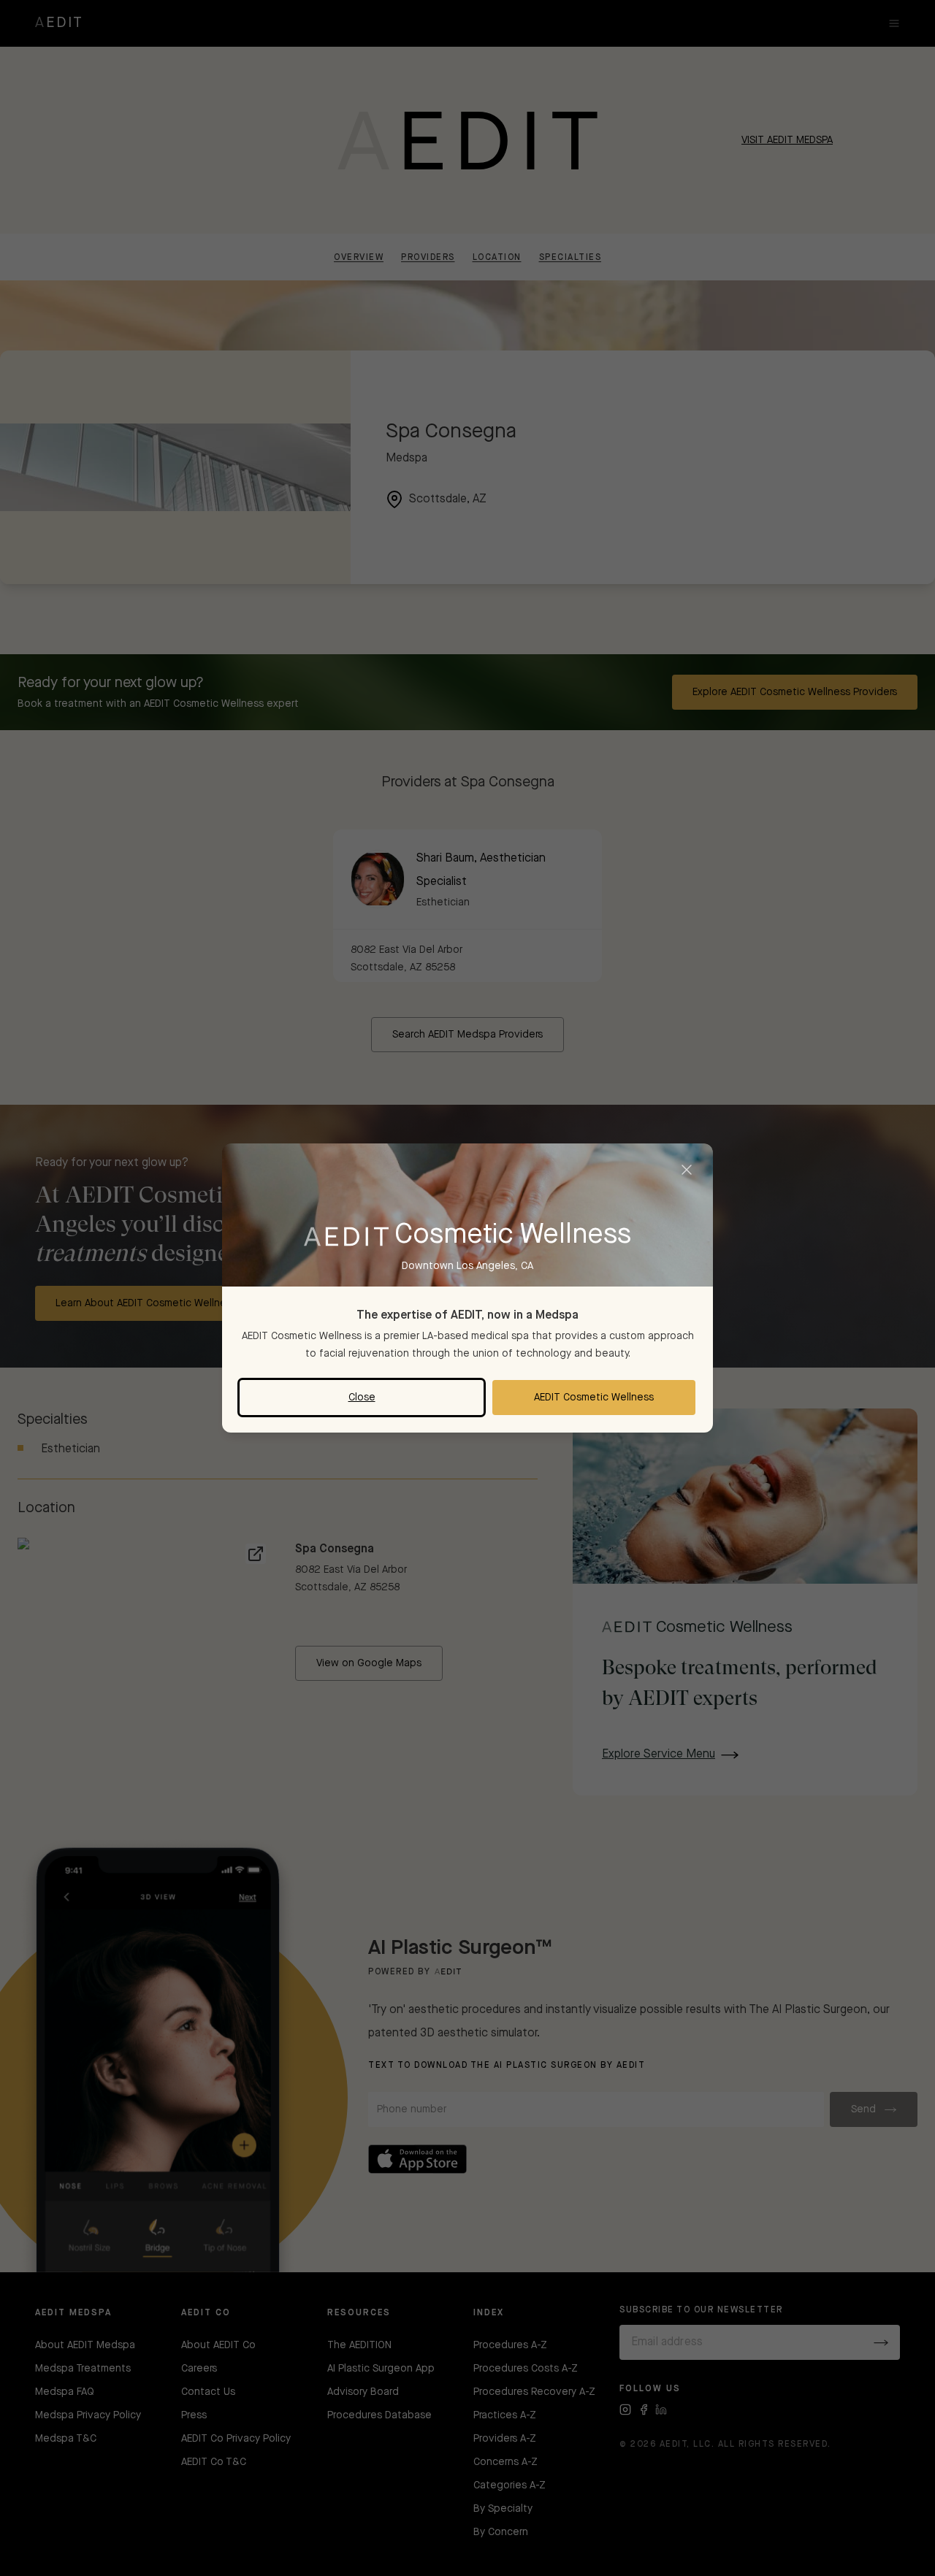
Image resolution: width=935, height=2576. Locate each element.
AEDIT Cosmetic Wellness (594, 1398)
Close (362, 1398)
